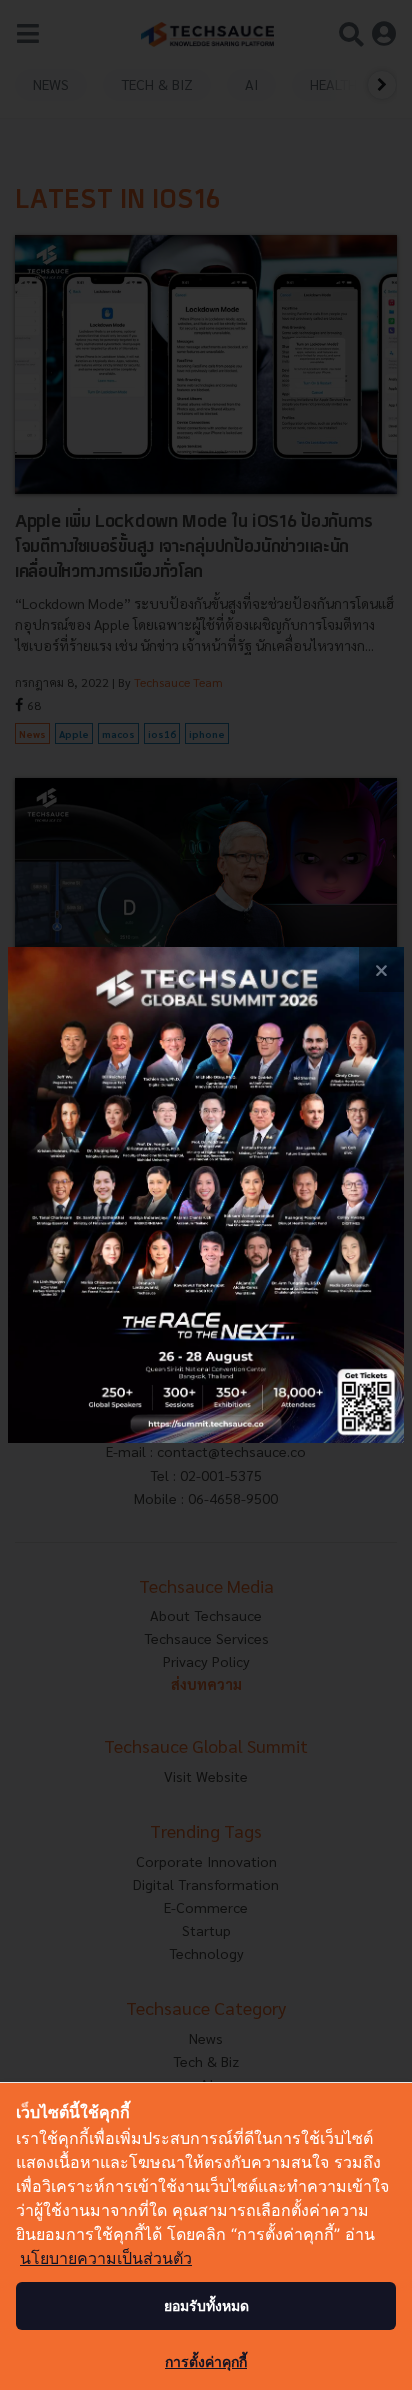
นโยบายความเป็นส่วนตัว (106, 2258)
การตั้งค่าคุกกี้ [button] (206, 2361)
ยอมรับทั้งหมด (206, 2305)
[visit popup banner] (206, 1194)
